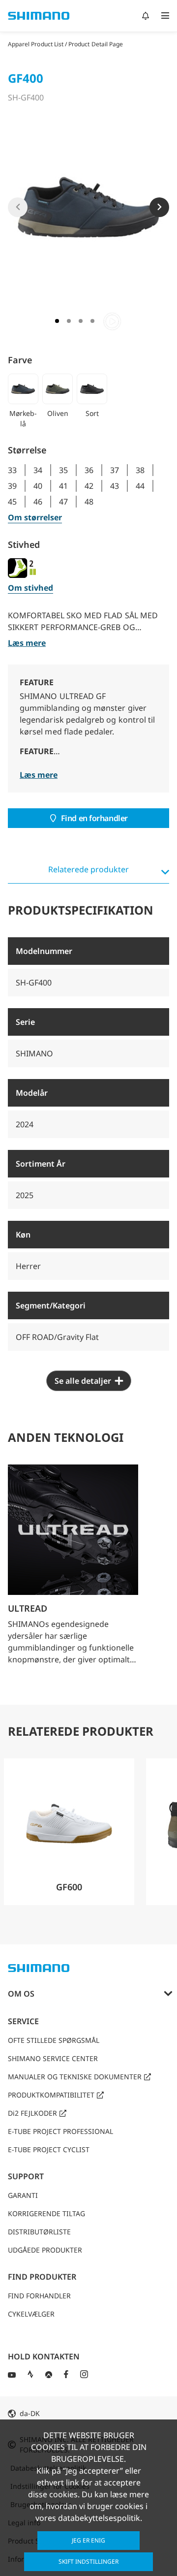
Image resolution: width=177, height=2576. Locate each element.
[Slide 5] (112, 321)
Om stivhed (30, 588)
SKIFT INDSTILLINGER (88, 2561)
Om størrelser (35, 517)
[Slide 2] (69, 321)
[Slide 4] (92, 321)
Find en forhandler (94, 818)
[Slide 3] (81, 321)
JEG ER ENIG (88, 2540)
